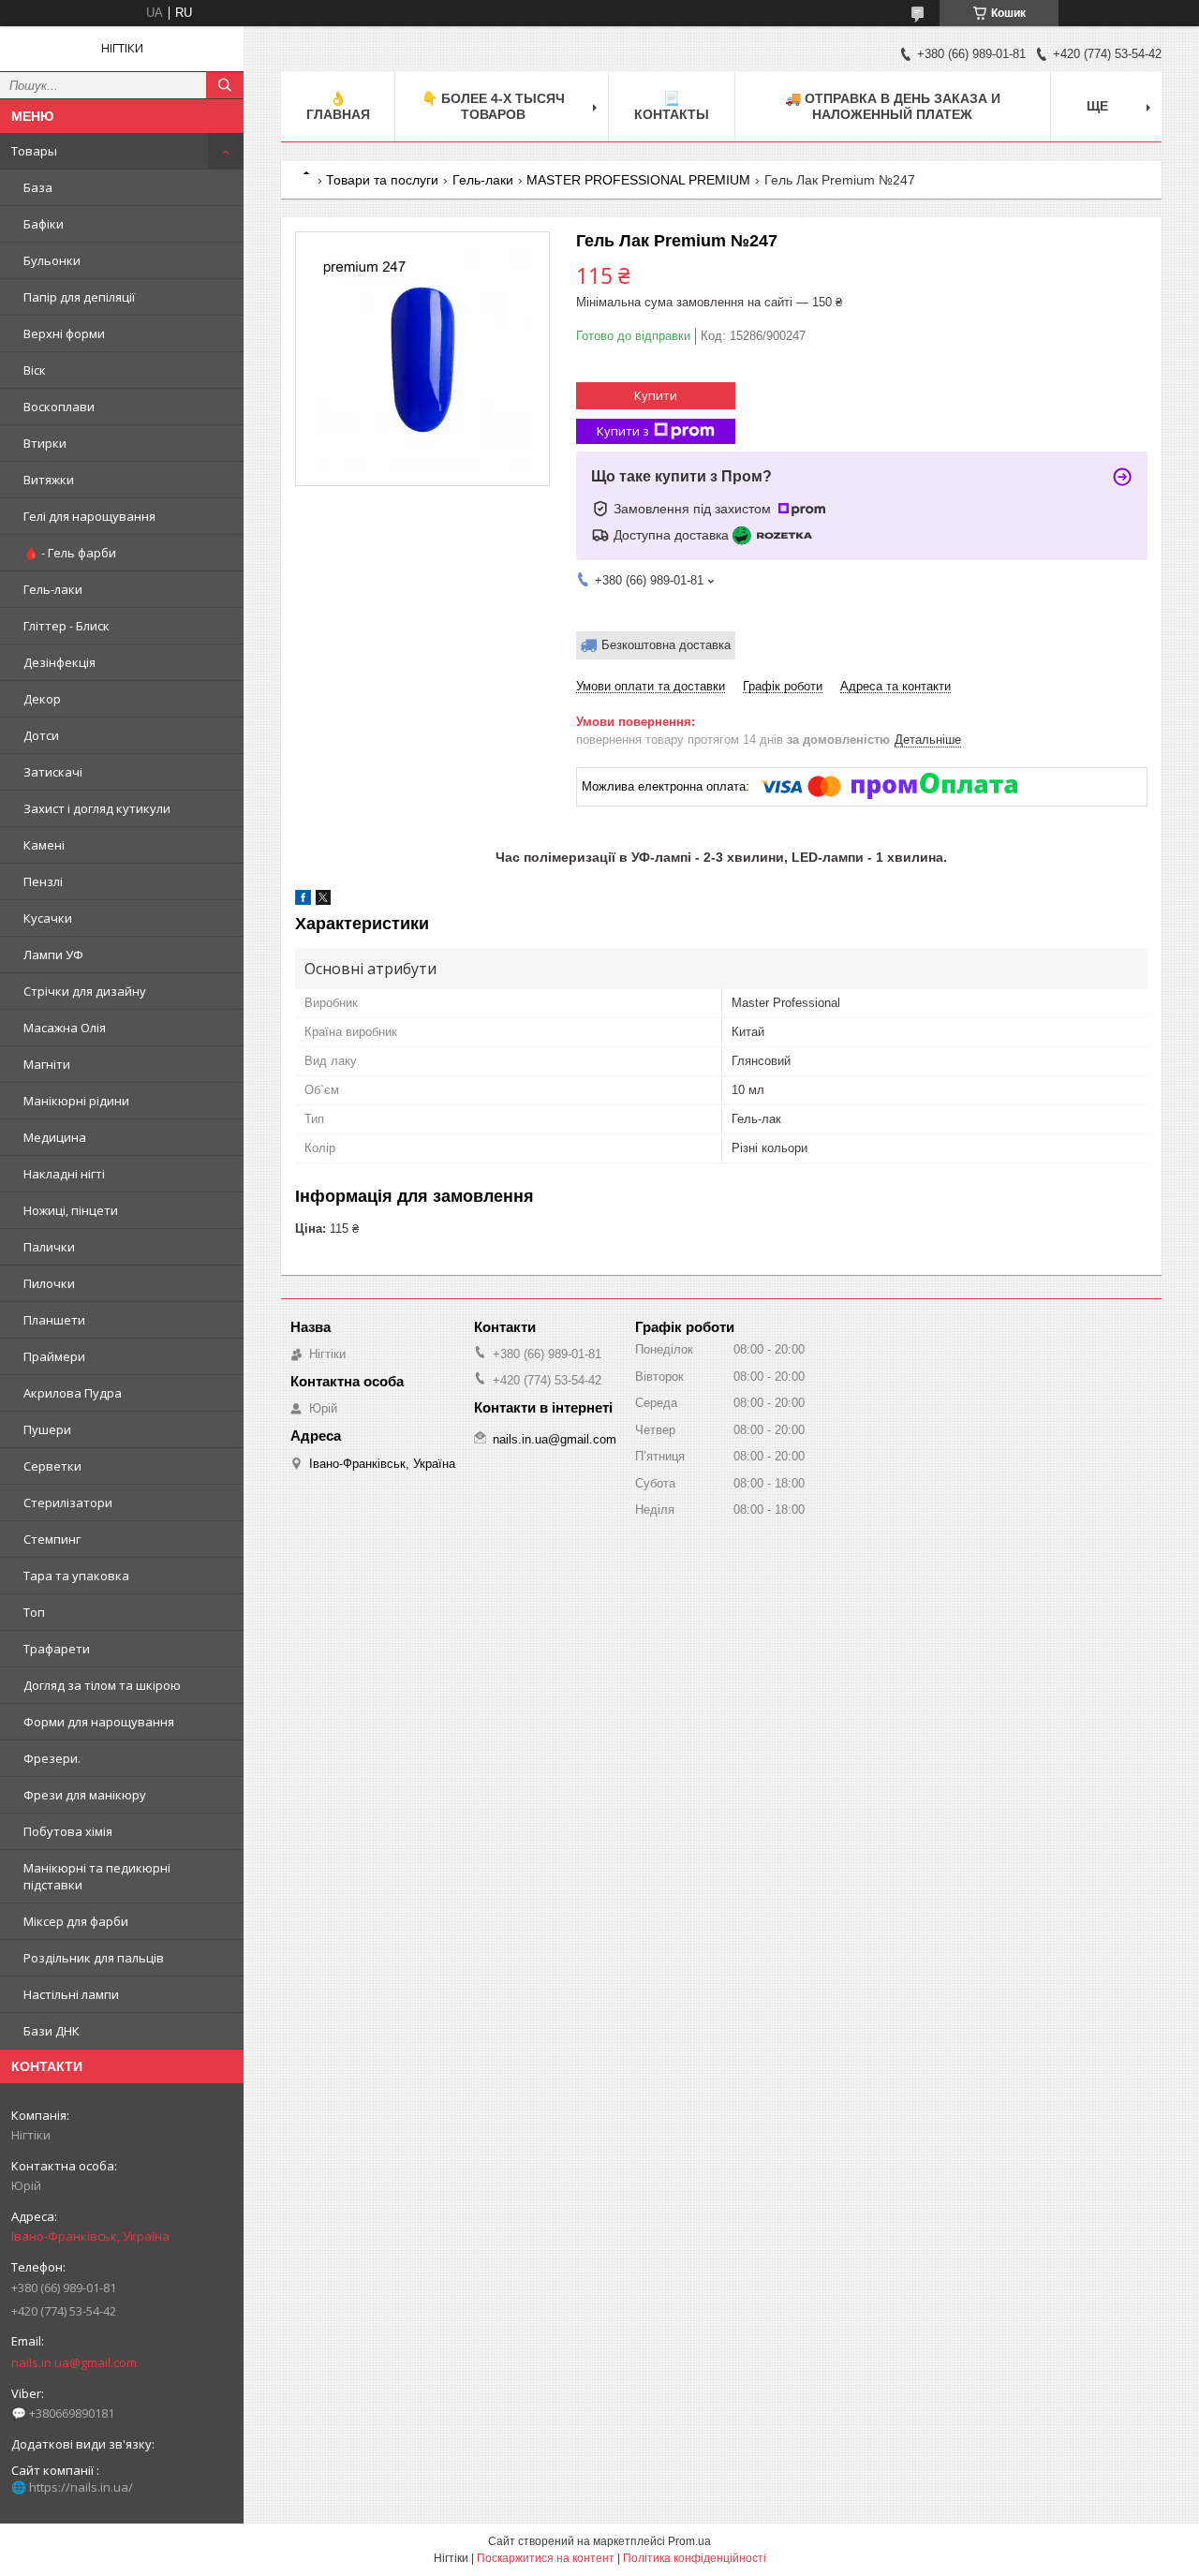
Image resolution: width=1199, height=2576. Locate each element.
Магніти (47, 1064)
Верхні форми (64, 333)
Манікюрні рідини (76, 1101)
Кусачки (48, 918)
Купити (656, 395)
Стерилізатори (68, 1503)
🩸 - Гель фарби (70, 553)
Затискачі (53, 772)
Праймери (54, 1356)
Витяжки (49, 480)
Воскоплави (59, 407)
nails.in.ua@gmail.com (74, 2362)
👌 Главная (338, 106)
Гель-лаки (53, 589)
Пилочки (49, 1283)
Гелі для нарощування (89, 516)
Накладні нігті (64, 1174)
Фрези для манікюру (85, 1795)
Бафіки (44, 224)
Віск (35, 370)
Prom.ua (689, 2541)
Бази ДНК (52, 2031)
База (38, 187)
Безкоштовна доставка (666, 645)
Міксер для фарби (76, 1921)
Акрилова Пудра (73, 1393)
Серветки (52, 1466)
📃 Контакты (672, 106)
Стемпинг (52, 1539)
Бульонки (52, 260)
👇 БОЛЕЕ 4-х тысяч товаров (493, 106)
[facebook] (303, 901)
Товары (34, 151)
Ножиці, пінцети (71, 1210)
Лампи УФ (53, 955)
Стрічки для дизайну (85, 991)
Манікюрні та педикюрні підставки (97, 1876)
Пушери (47, 1429)
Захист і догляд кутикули (97, 808)
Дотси (41, 735)
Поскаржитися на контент (546, 2558)
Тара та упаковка (76, 1576)
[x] (323, 901)
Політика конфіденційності (695, 2558)
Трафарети (57, 1649)
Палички (49, 1247)
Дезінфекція (59, 662)
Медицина (55, 1137)
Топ (34, 1612)
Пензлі (43, 881)
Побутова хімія (68, 1831)
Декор (42, 699)
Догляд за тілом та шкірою (102, 1685)
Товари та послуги (382, 180)
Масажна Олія (65, 1028)
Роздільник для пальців (94, 1958)
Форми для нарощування (99, 1722)
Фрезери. (52, 1758)
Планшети (54, 1320)
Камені (44, 845)
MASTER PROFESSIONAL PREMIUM (638, 180)
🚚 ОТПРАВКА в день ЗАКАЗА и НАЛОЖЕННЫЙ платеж (893, 106)
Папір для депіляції (79, 297)
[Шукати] (225, 85)
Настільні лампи (71, 1994)
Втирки (45, 443)
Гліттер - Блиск (67, 626)
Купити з (623, 431)
